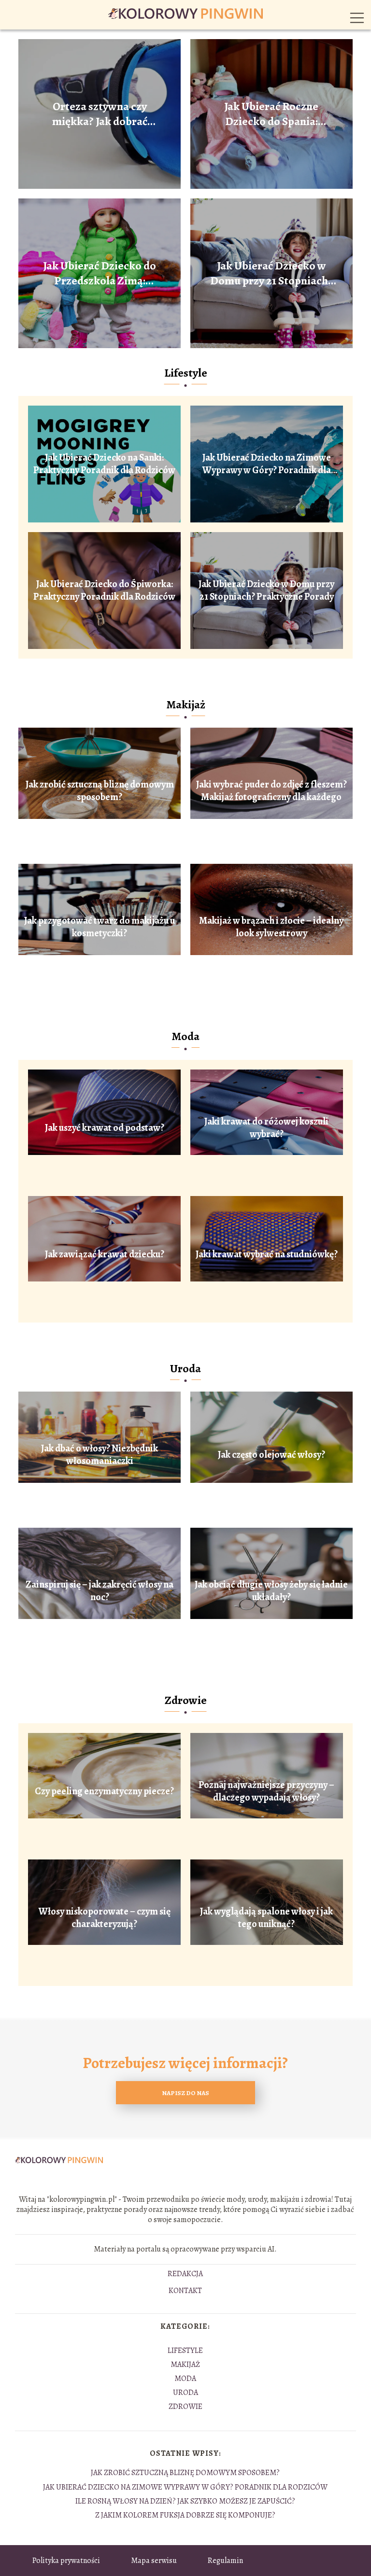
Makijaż (186, 704)
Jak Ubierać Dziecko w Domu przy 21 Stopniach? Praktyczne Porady (271, 273)
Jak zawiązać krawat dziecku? (105, 1254)
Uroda (185, 1368)
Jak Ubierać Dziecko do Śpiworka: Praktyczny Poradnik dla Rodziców (104, 591)
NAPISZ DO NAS (185, 2093)
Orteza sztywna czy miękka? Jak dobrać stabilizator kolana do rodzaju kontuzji (100, 114)
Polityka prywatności (66, 2561)
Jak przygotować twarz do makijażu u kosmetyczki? (100, 927)
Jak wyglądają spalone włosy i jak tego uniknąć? (266, 1918)
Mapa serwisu (154, 2561)
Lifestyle (186, 373)
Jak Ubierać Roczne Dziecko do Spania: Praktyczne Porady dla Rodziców (271, 114)
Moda (185, 1036)
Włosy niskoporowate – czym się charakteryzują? (105, 1918)
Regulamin (225, 2561)
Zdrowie (186, 1700)
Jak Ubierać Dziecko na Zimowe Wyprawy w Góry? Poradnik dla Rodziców (267, 464)
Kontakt (185, 2291)
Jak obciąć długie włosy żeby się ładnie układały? (271, 1591)
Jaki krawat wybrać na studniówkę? (267, 1254)
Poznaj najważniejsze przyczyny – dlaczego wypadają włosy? (266, 1791)
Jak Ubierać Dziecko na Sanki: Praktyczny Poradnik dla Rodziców (104, 464)
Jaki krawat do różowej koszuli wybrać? (266, 1128)
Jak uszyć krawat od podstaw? (105, 1128)
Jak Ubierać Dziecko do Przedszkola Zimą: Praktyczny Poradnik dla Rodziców (100, 273)
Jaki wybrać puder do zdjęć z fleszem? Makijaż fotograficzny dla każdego (271, 791)
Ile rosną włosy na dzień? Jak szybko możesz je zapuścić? (185, 2501)
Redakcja (185, 2274)
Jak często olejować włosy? (271, 1455)
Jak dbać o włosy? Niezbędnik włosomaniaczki (100, 1455)
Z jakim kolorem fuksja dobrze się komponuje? (185, 2515)
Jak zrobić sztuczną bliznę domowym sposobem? (100, 791)
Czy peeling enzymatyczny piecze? (104, 1791)
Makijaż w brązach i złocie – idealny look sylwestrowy (271, 927)
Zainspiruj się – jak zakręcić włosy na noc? (100, 1591)
